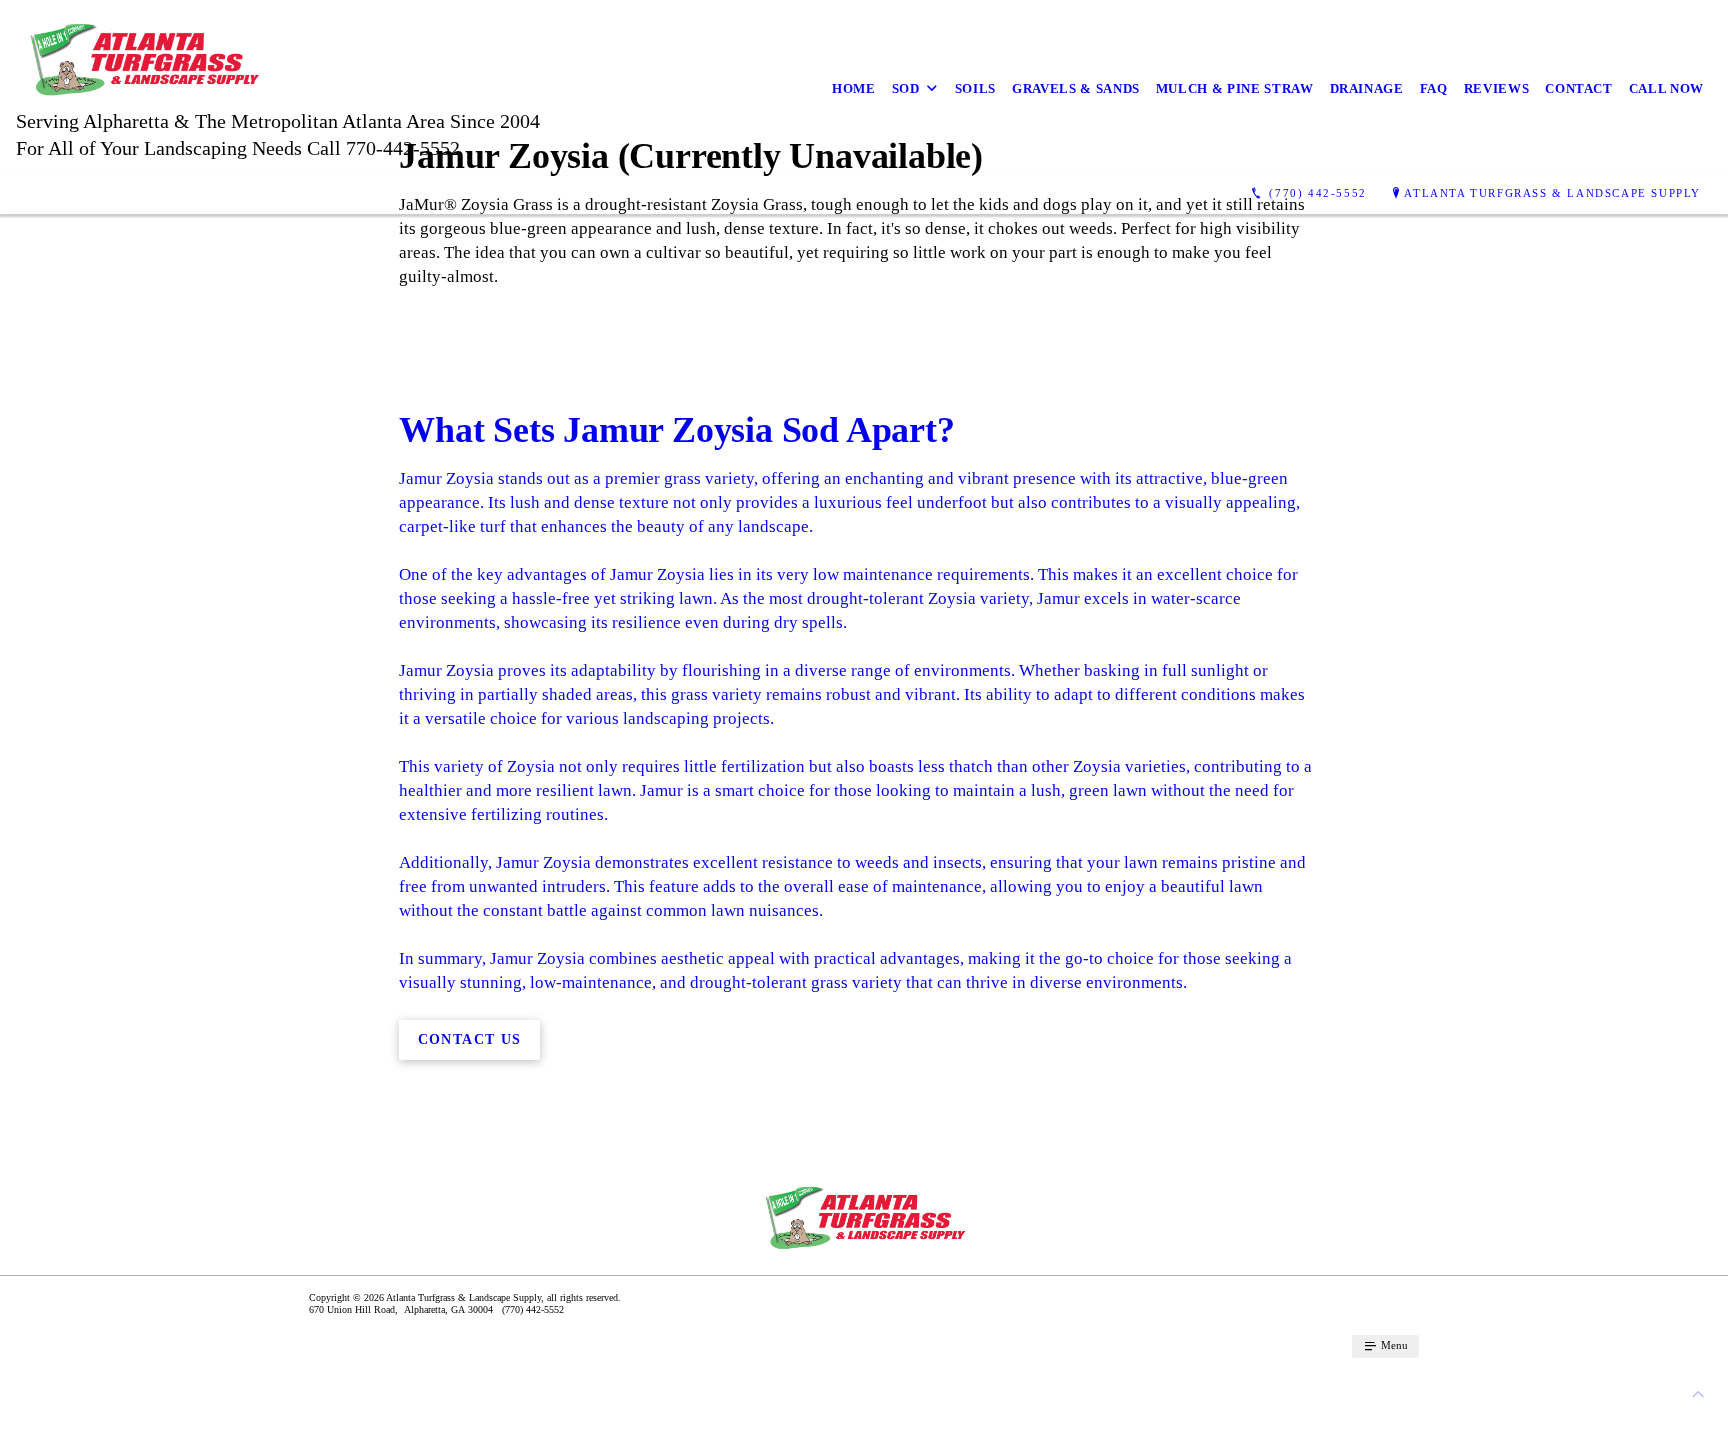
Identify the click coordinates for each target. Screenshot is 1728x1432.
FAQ (1434, 88)
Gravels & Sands (1076, 88)
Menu (1393, 1345)
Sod (906, 88)
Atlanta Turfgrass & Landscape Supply (1552, 193)
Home (854, 88)
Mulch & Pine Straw (1235, 88)
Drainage (1367, 88)
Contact (1579, 88)
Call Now (1666, 88)
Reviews (1497, 88)
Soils (975, 88)
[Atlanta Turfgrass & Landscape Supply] (413, 88)
